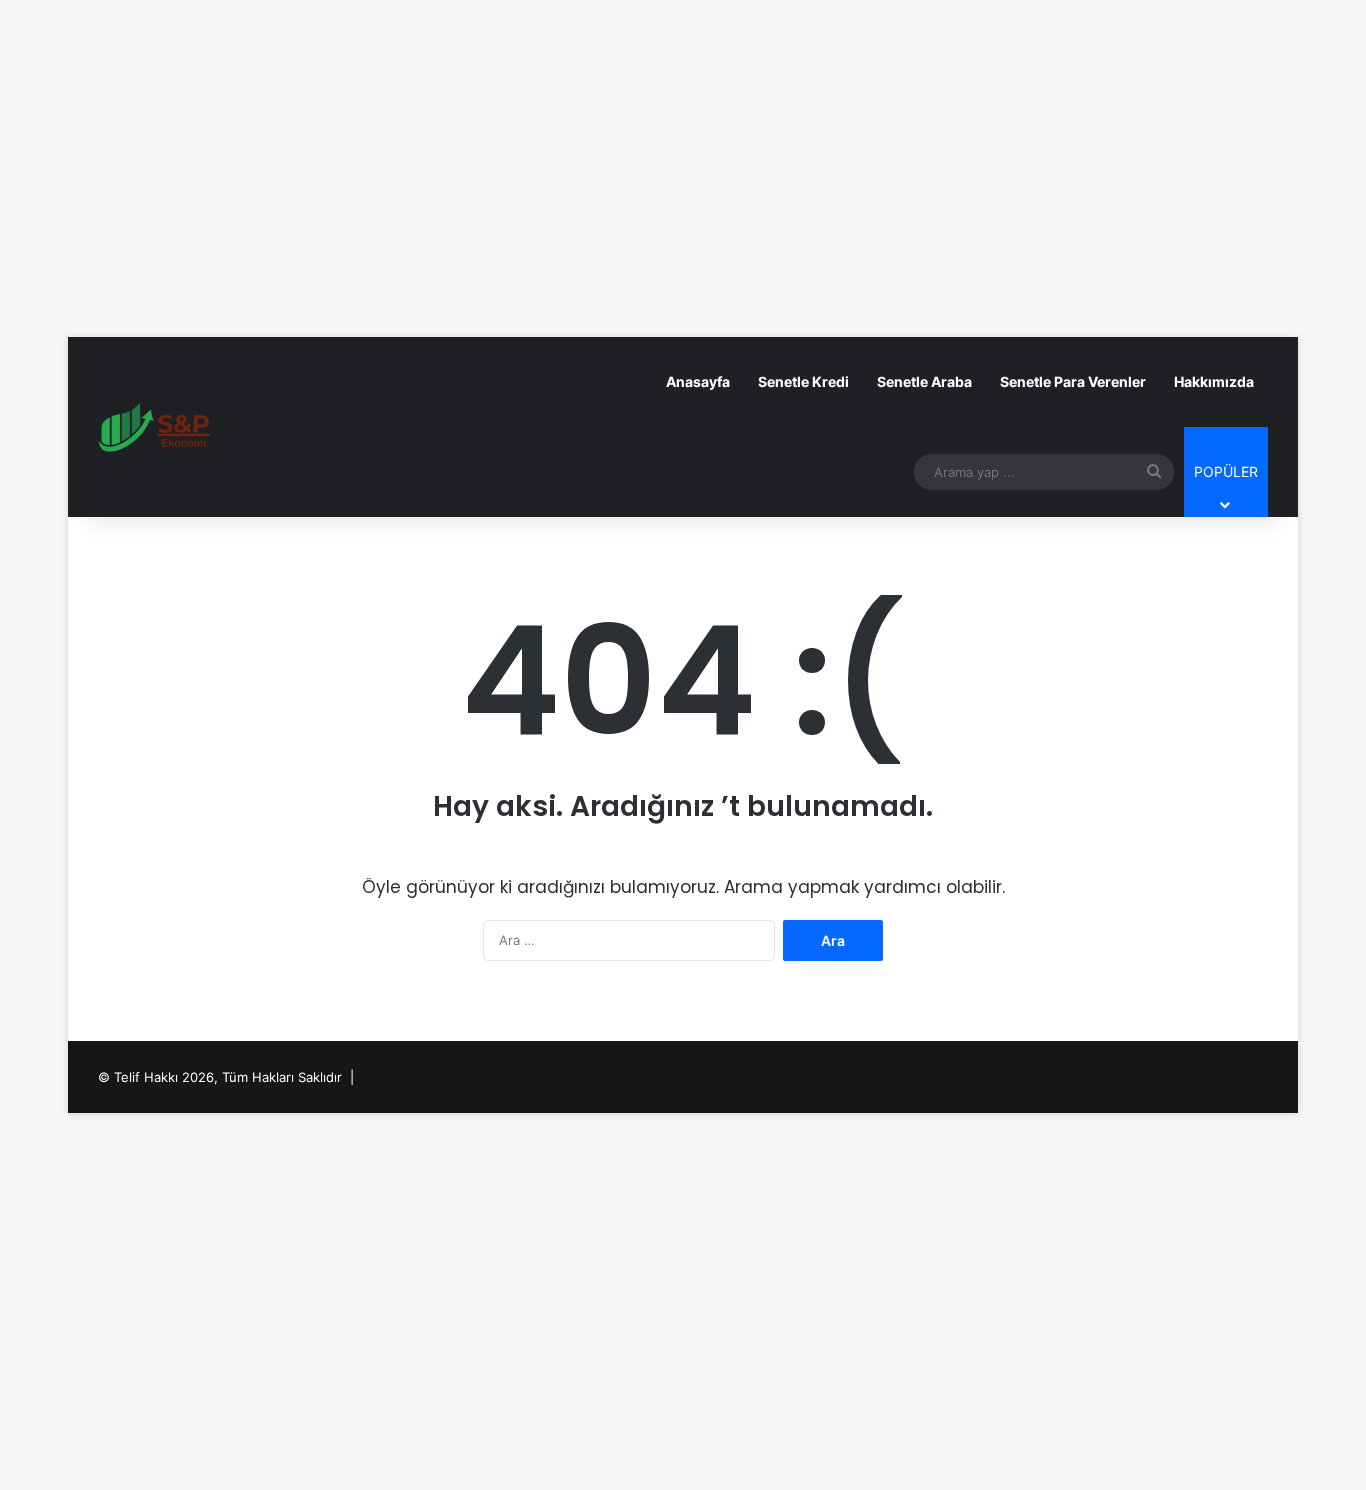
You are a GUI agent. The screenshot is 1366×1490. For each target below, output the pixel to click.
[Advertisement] (683, 144)
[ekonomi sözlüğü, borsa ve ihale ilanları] (156, 427)
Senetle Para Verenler (1073, 381)
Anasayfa (698, 381)
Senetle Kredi (803, 381)
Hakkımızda (1214, 381)
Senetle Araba (924, 381)
